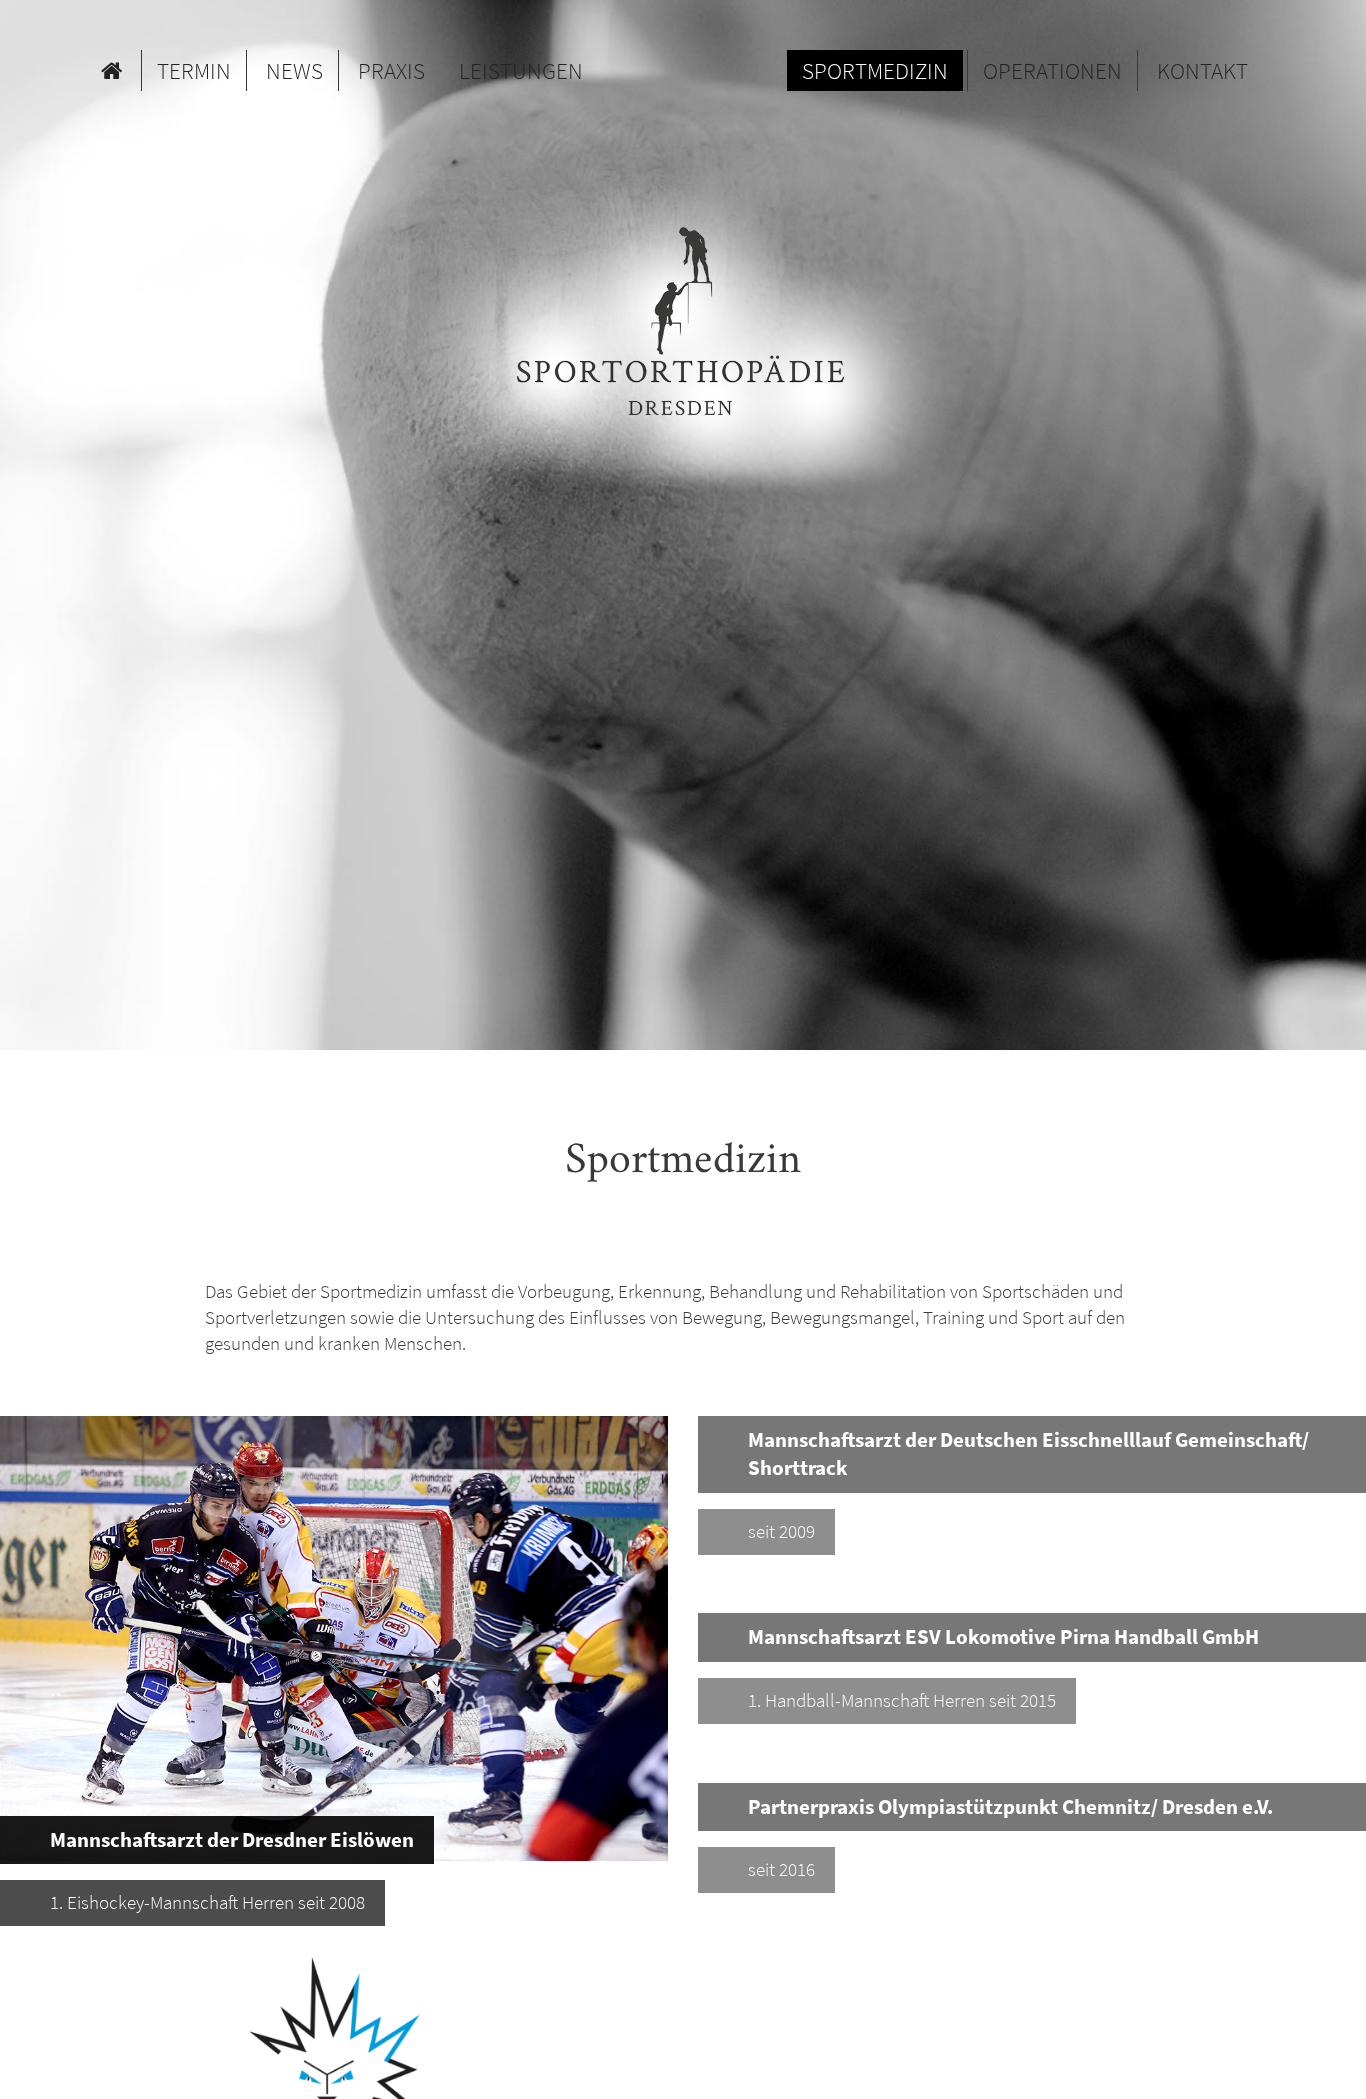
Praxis (391, 70)
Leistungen (521, 70)
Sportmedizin (875, 70)
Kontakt (1202, 70)
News (294, 70)
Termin (194, 70)
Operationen (1052, 70)
